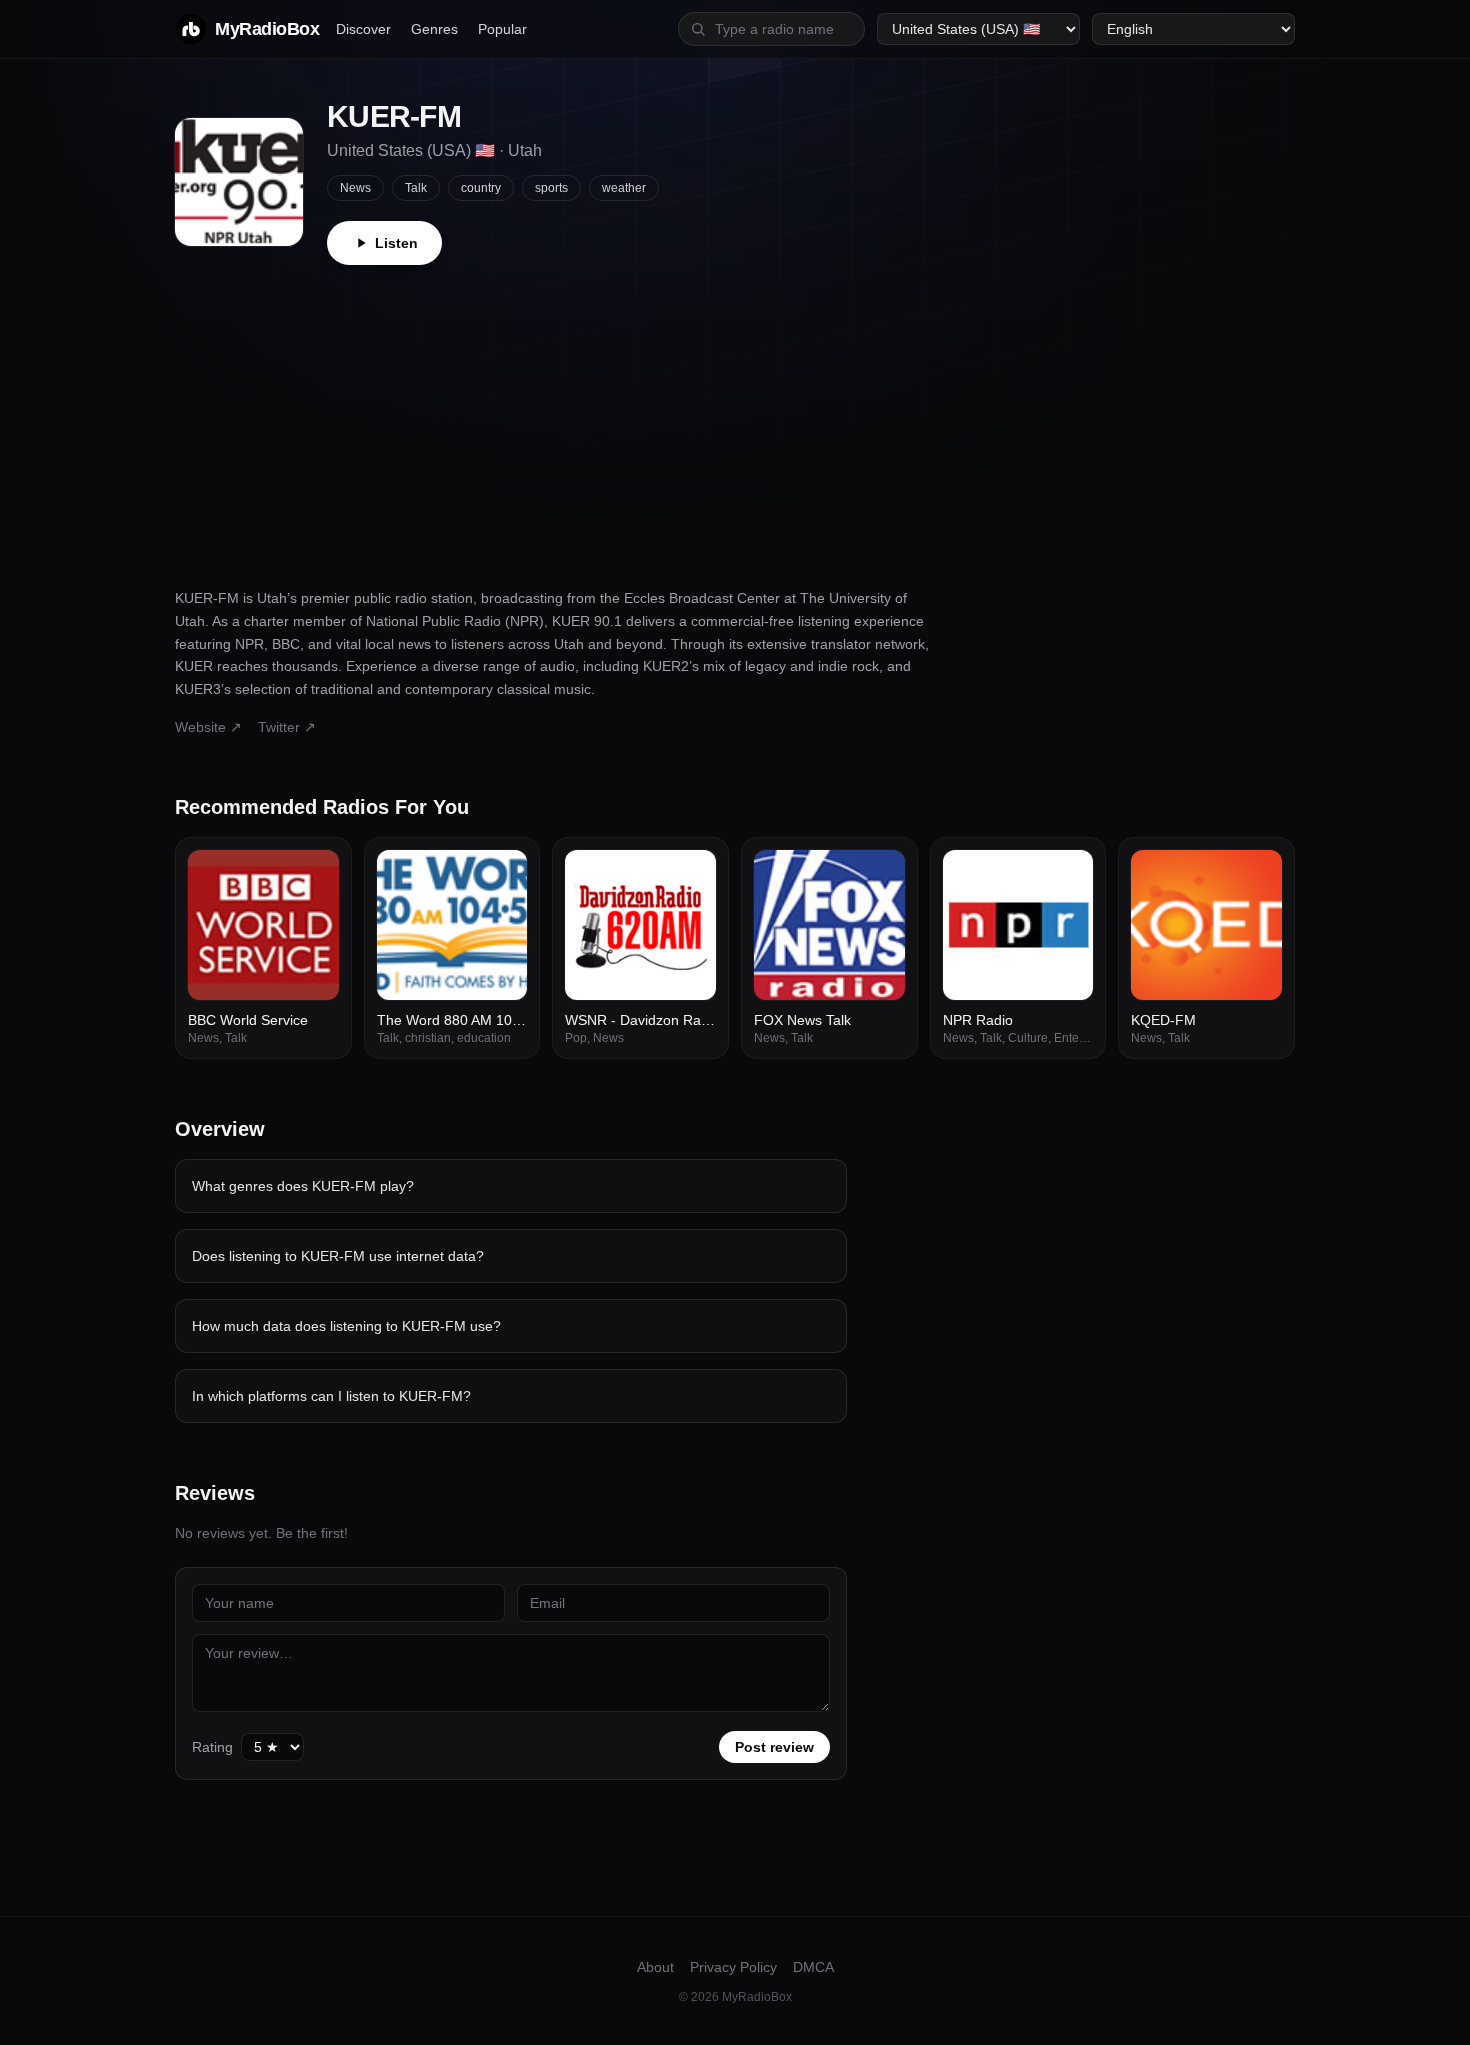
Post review (774, 1747)
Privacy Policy (733, 1967)
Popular (502, 29)
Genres (434, 29)
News (355, 188)
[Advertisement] (735, 415)
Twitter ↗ (287, 727)
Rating (212, 1747)
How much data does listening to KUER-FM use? (346, 1326)
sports (551, 188)
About (655, 1967)
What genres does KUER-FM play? (303, 1186)
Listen (396, 243)
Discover (363, 29)
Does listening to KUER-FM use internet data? (338, 1256)
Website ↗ (208, 727)
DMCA (813, 1967)
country (481, 188)
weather (624, 188)
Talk (416, 188)
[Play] (313, 876)
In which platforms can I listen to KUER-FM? (331, 1396)
